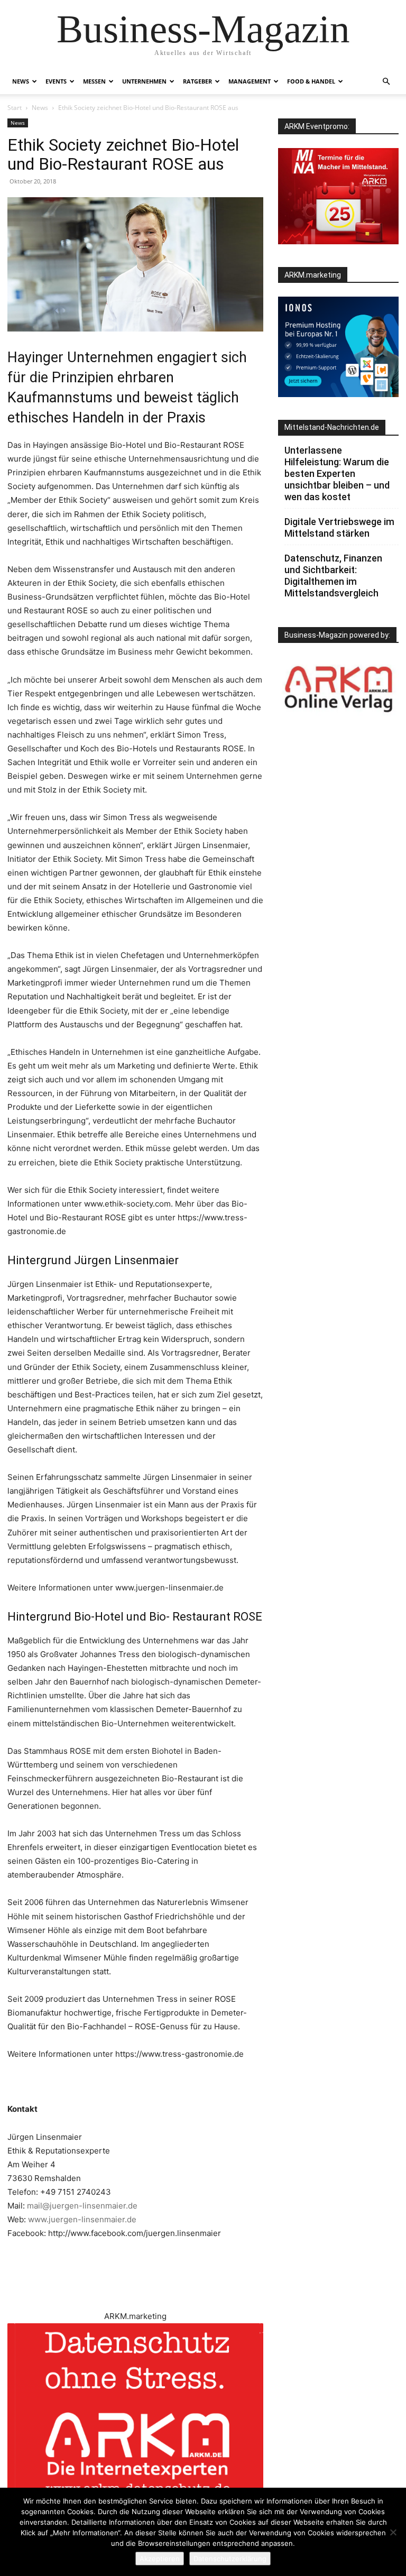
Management (250, 81)
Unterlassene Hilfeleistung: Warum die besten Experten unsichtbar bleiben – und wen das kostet (337, 473)
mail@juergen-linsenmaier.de (82, 2206)
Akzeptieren (160, 2559)
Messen (94, 81)
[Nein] (393, 2532)
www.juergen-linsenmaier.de (82, 2219)
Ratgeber (197, 81)
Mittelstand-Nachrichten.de (332, 427)
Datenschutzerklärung (230, 2559)
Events (56, 81)
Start (15, 108)
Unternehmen (144, 81)
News (21, 81)
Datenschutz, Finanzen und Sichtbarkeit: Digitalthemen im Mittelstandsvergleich (333, 576)
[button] (386, 82)
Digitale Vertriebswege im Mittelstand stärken (339, 527)
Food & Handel (311, 81)
